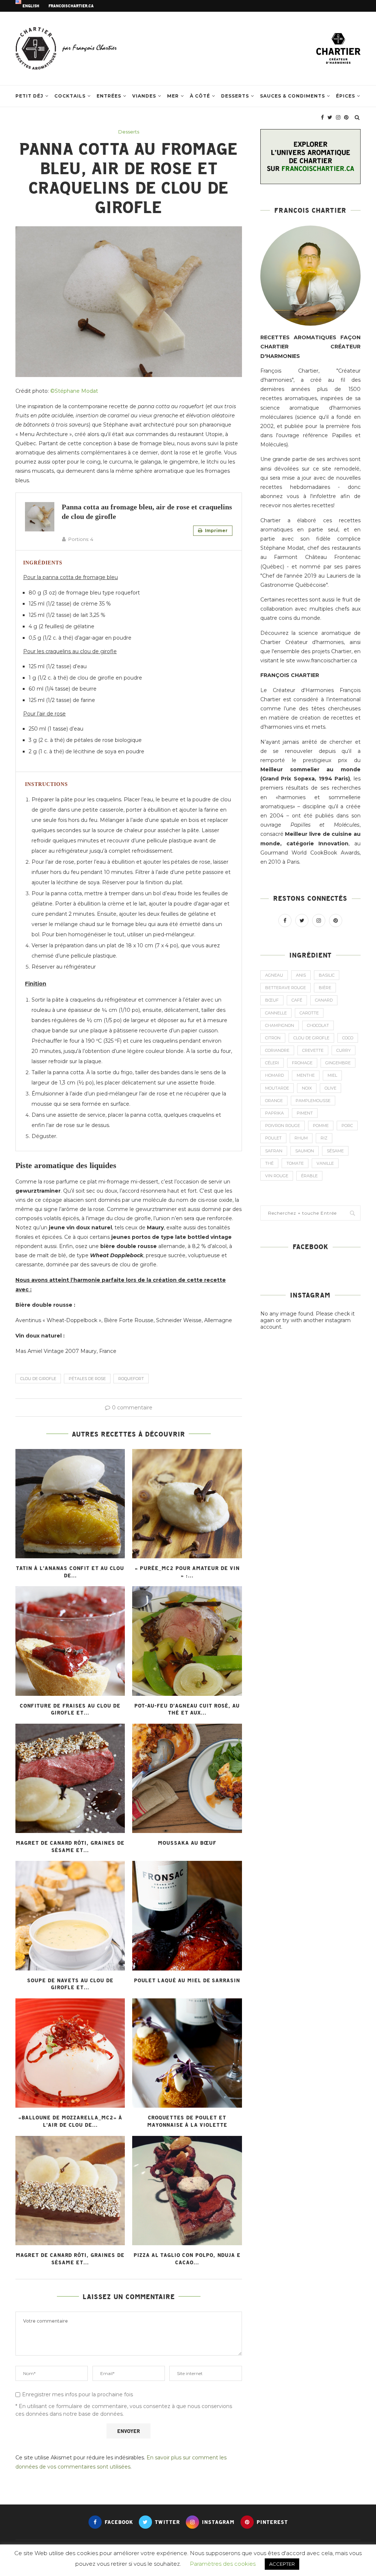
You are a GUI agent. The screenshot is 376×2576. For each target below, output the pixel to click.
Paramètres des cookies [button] (223, 2564)
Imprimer (216, 530)
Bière (325, 988)
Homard (274, 1075)
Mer (173, 96)
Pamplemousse (313, 1101)
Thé (269, 1163)
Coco (348, 1038)
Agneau (274, 975)
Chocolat (318, 1025)
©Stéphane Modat (74, 391)
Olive (330, 1088)
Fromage (302, 1063)
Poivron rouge (283, 1126)
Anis (301, 975)
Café (297, 1000)
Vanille (325, 1163)
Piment (305, 1113)
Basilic (327, 975)
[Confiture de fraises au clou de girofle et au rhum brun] (70, 1641)
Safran (274, 1151)
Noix (307, 1088)
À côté (200, 96)
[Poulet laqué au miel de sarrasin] (187, 1915)
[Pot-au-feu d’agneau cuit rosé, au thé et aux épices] (187, 1641)
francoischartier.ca (71, 6)
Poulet (273, 1138)
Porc (347, 1126)
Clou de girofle (38, 1379)
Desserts (235, 96)
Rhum (301, 1138)
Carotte (309, 1013)
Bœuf (272, 1000)
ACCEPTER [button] (282, 2564)
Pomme (321, 1126)
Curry (344, 1050)
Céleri (272, 1063)
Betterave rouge (285, 988)
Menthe (306, 1075)
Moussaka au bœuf (187, 1843)
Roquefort (131, 1379)
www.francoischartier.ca (327, 661)
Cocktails (70, 96)
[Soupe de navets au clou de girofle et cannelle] (70, 1915)
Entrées (109, 96)
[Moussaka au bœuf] (187, 1778)
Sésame (335, 1151)
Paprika (274, 1113)
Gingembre (338, 1063)
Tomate (295, 1163)
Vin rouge (277, 1176)
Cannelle (276, 1013)
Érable (309, 1176)
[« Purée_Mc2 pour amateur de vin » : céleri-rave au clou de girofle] (187, 1504)
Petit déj (29, 96)
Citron (273, 1038)
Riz (324, 1138)
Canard (324, 1000)
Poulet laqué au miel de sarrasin (187, 1980)
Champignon (280, 1025)
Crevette (313, 1050)
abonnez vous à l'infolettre (298, 496)
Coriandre (277, 1050)
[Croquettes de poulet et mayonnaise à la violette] (187, 2053)
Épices (346, 96)
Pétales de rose (87, 1379)
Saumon (305, 1151)
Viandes (144, 96)
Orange (274, 1101)
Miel (332, 1075)
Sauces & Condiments (292, 96)
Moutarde (277, 1088)
